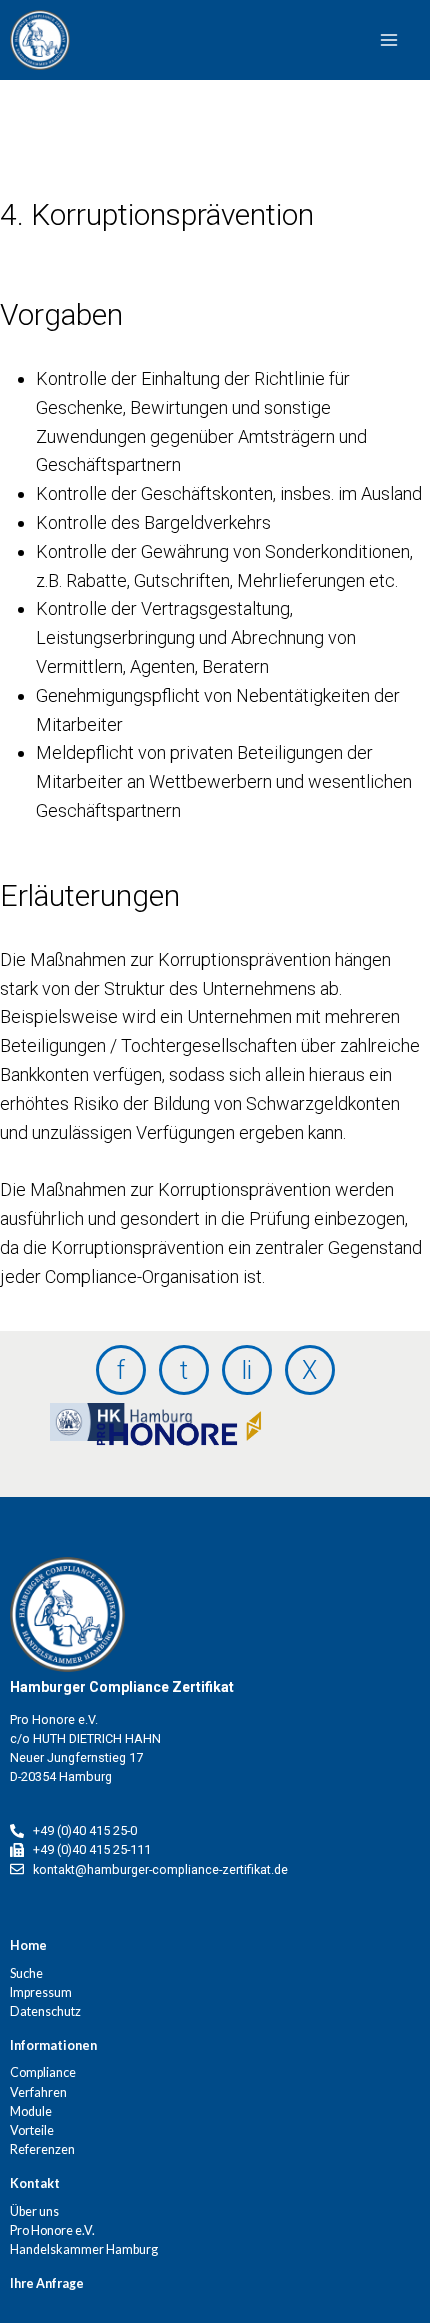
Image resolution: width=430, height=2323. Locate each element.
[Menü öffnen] (319, 40)
